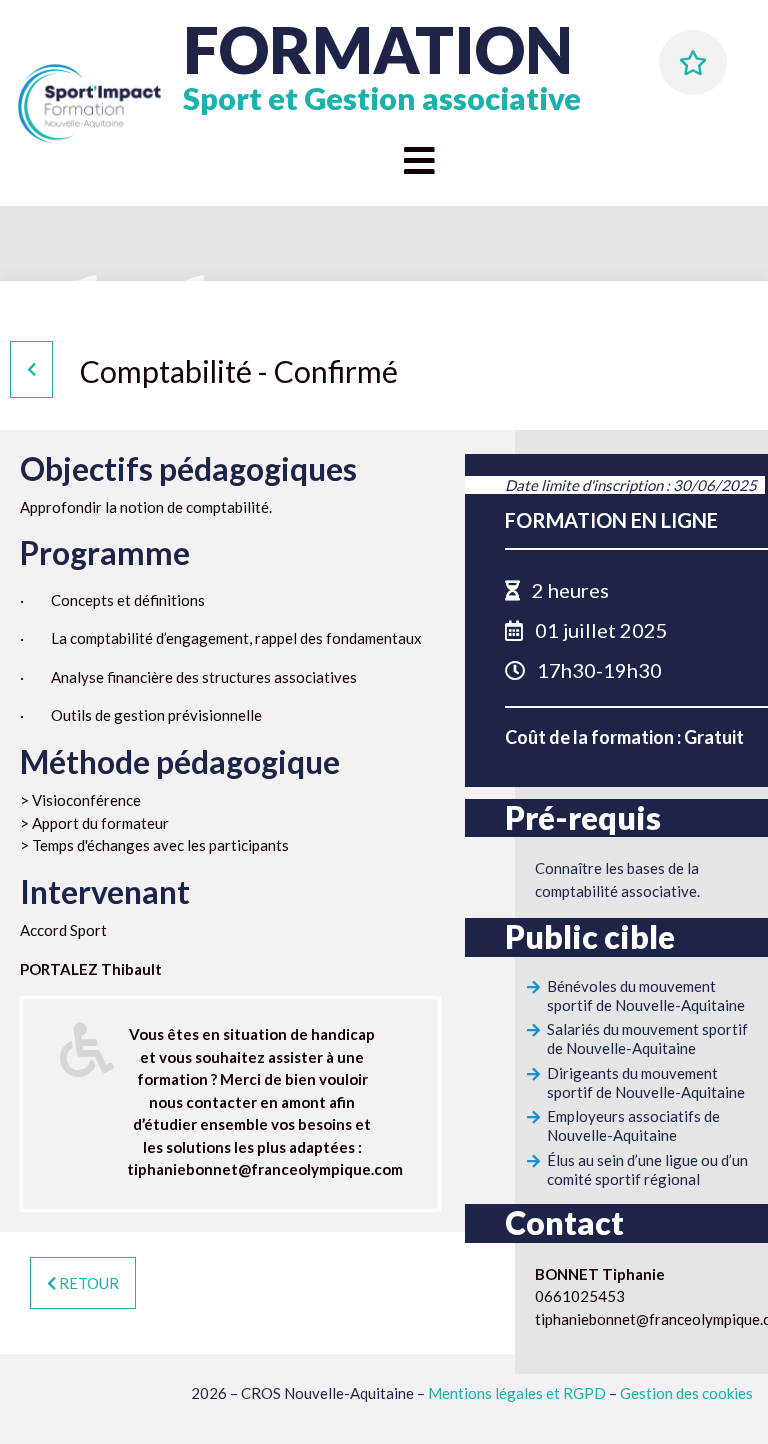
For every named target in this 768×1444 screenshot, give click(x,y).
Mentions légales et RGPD (517, 1393)
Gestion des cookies (686, 1393)
